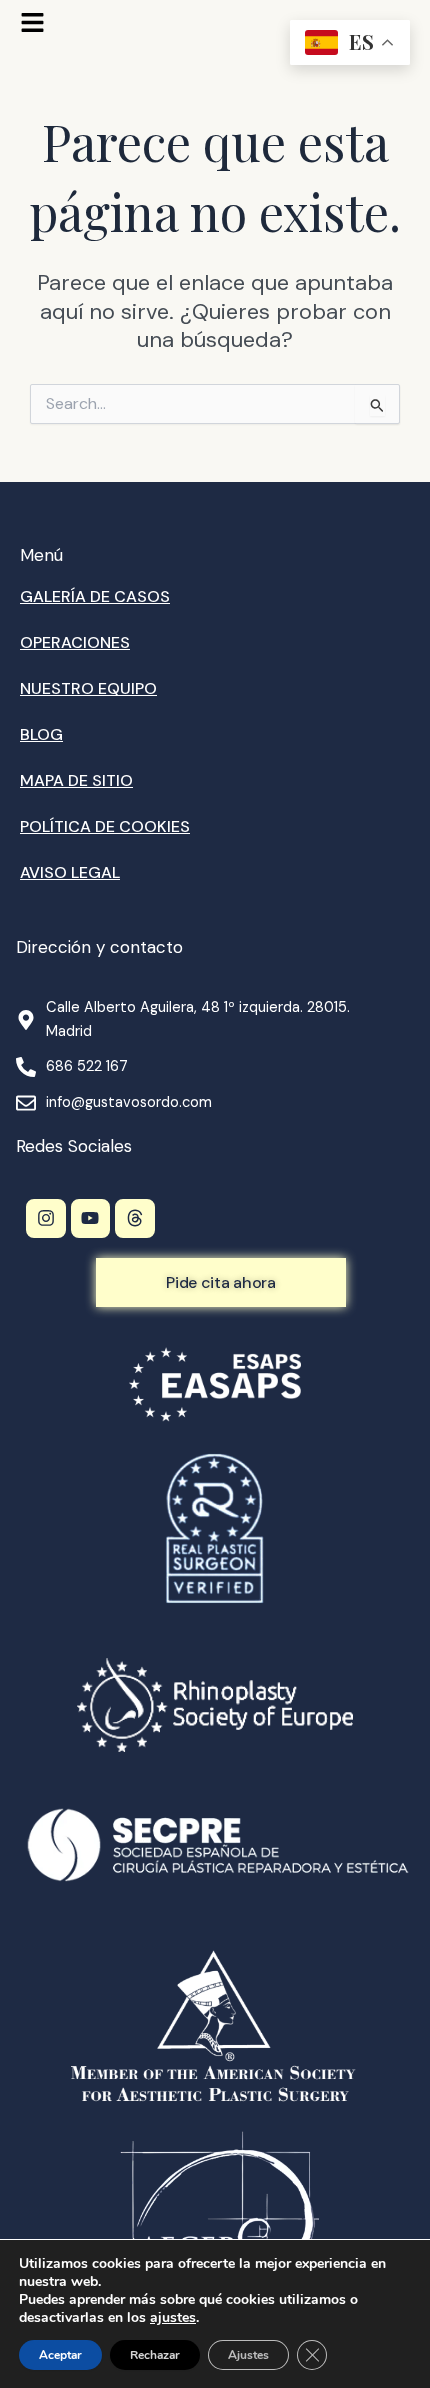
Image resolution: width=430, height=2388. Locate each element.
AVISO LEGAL (70, 872)
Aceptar (60, 2355)
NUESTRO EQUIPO (88, 688)
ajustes (173, 2318)
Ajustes (248, 2355)
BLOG (41, 734)
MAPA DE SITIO (76, 780)
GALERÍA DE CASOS (95, 596)
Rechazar (155, 2355)
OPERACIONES (75, 642)
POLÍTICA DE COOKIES (105, 826)
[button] (32, 24)
